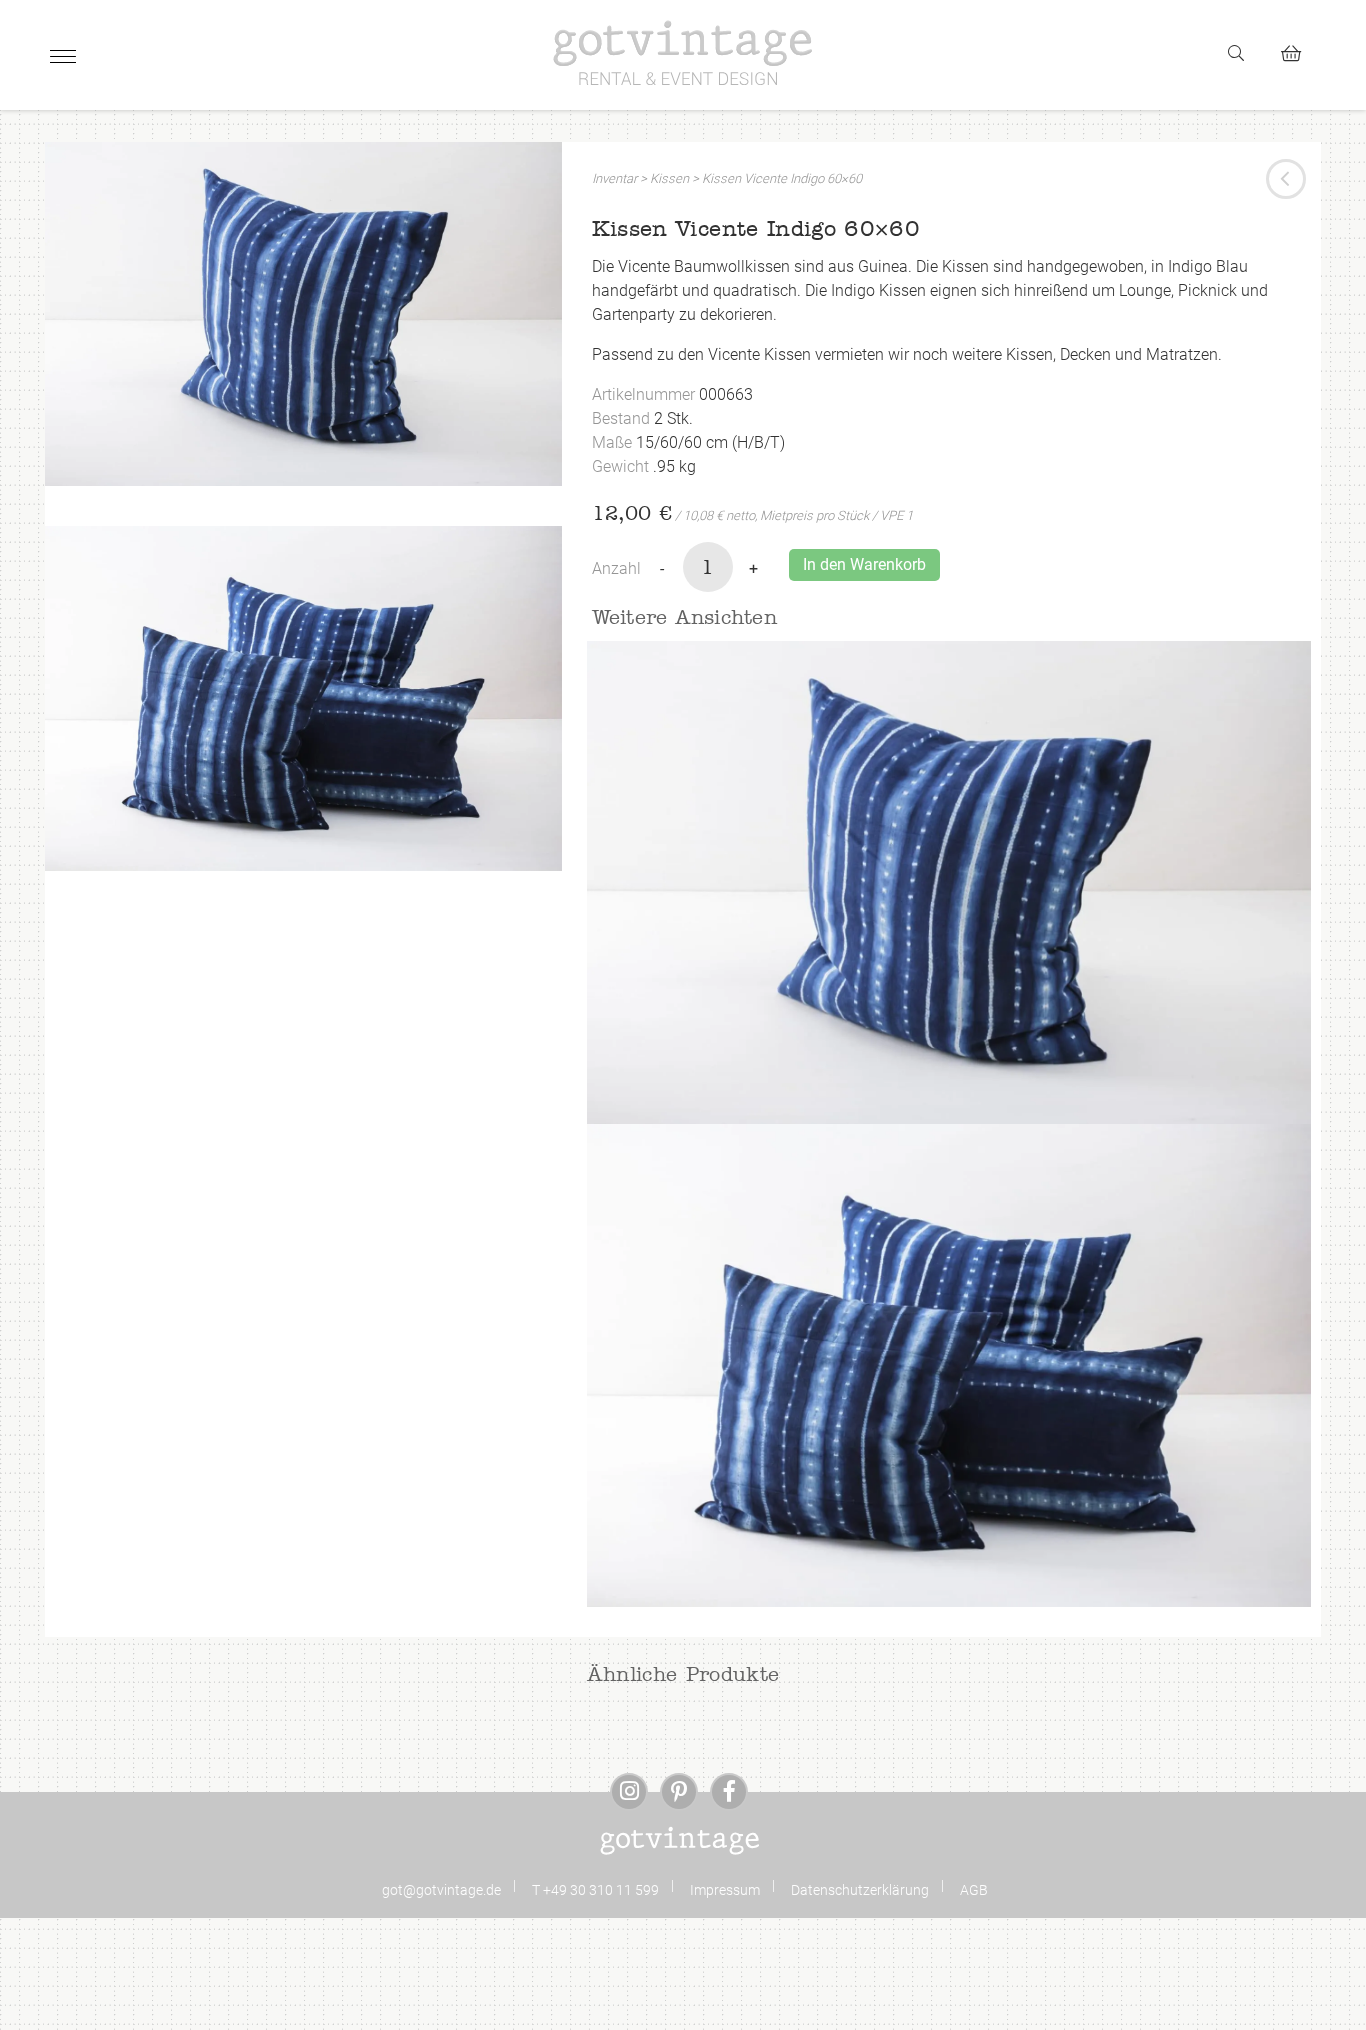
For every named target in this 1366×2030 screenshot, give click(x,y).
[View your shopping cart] (1299, 50)
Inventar (614, 178)
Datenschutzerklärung (860, 1890)
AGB (974, 1890)
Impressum (725, 1890)
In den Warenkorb (864, 564)
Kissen (669, 178)
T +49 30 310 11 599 (595, 1890)
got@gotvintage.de (441, 1890)
